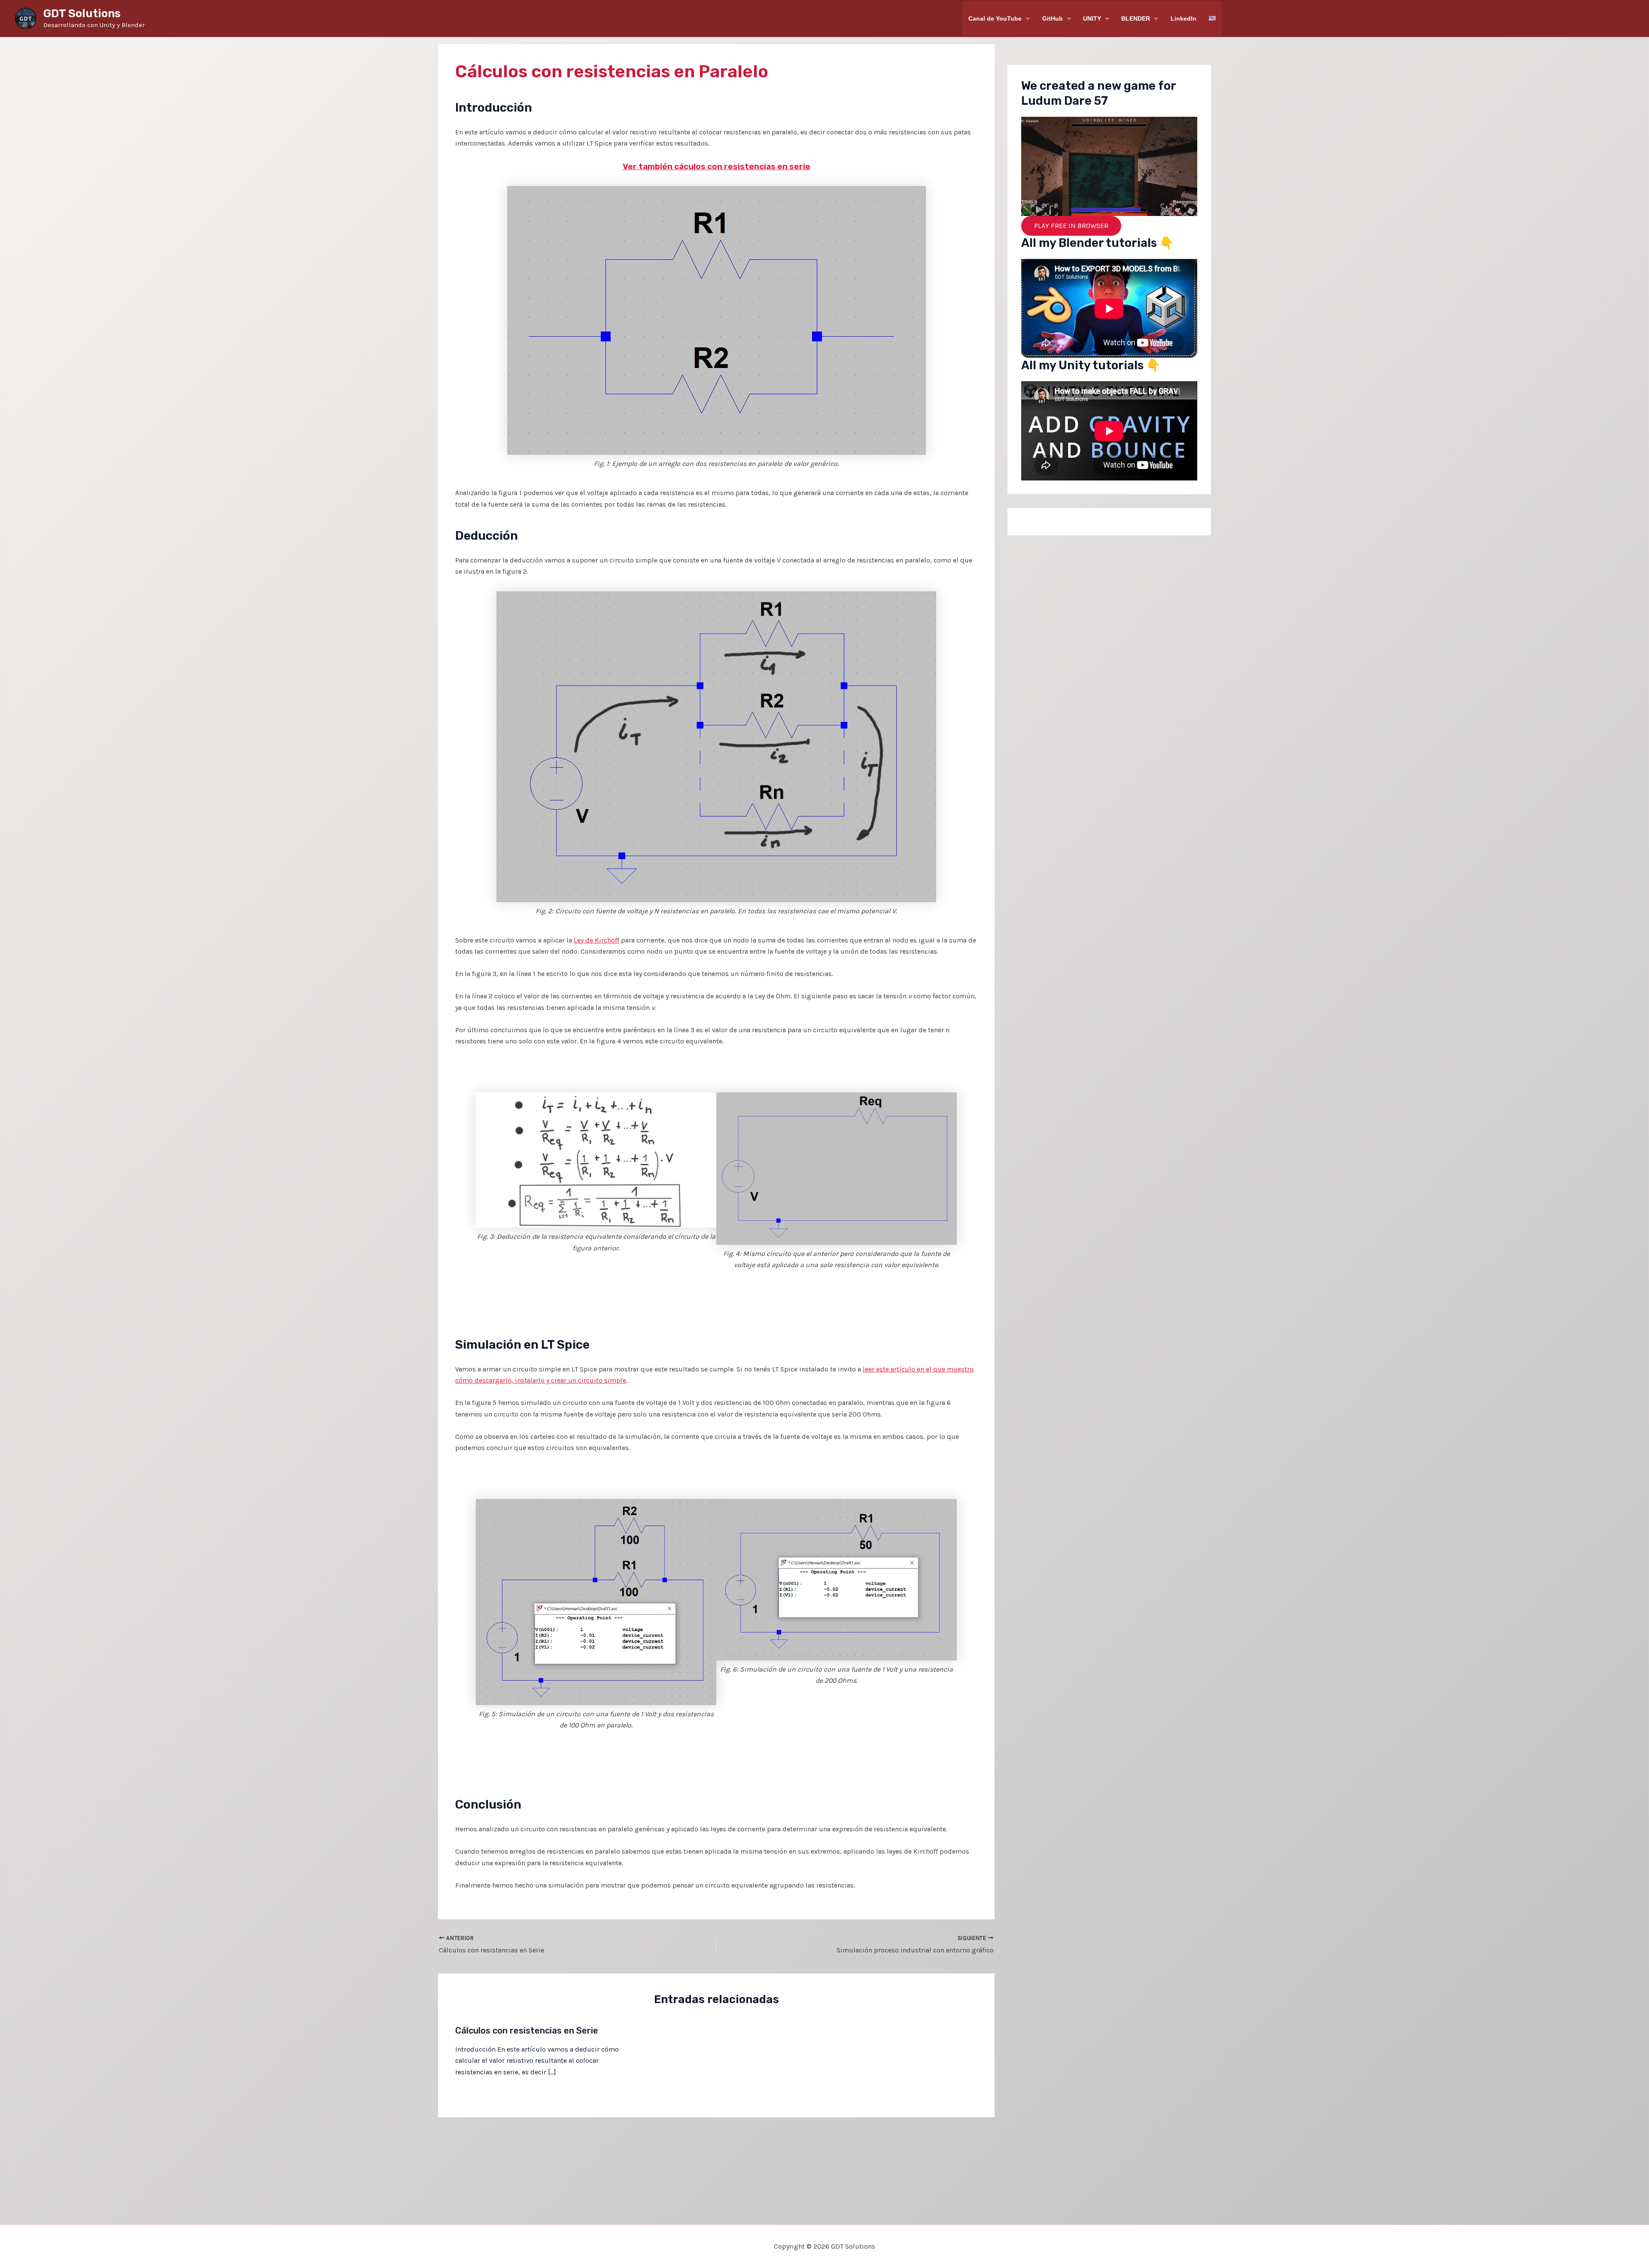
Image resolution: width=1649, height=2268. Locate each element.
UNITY (1092, 18)
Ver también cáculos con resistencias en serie (716, 166)
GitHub (1053, 18)
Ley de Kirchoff (596, 940)
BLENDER (1136, 18)
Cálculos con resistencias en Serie (527, 2031)
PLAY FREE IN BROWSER (1071, 226)
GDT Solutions (82, 14)
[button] (1026, 18)
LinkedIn (1184, 18)
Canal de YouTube (995, 18)
